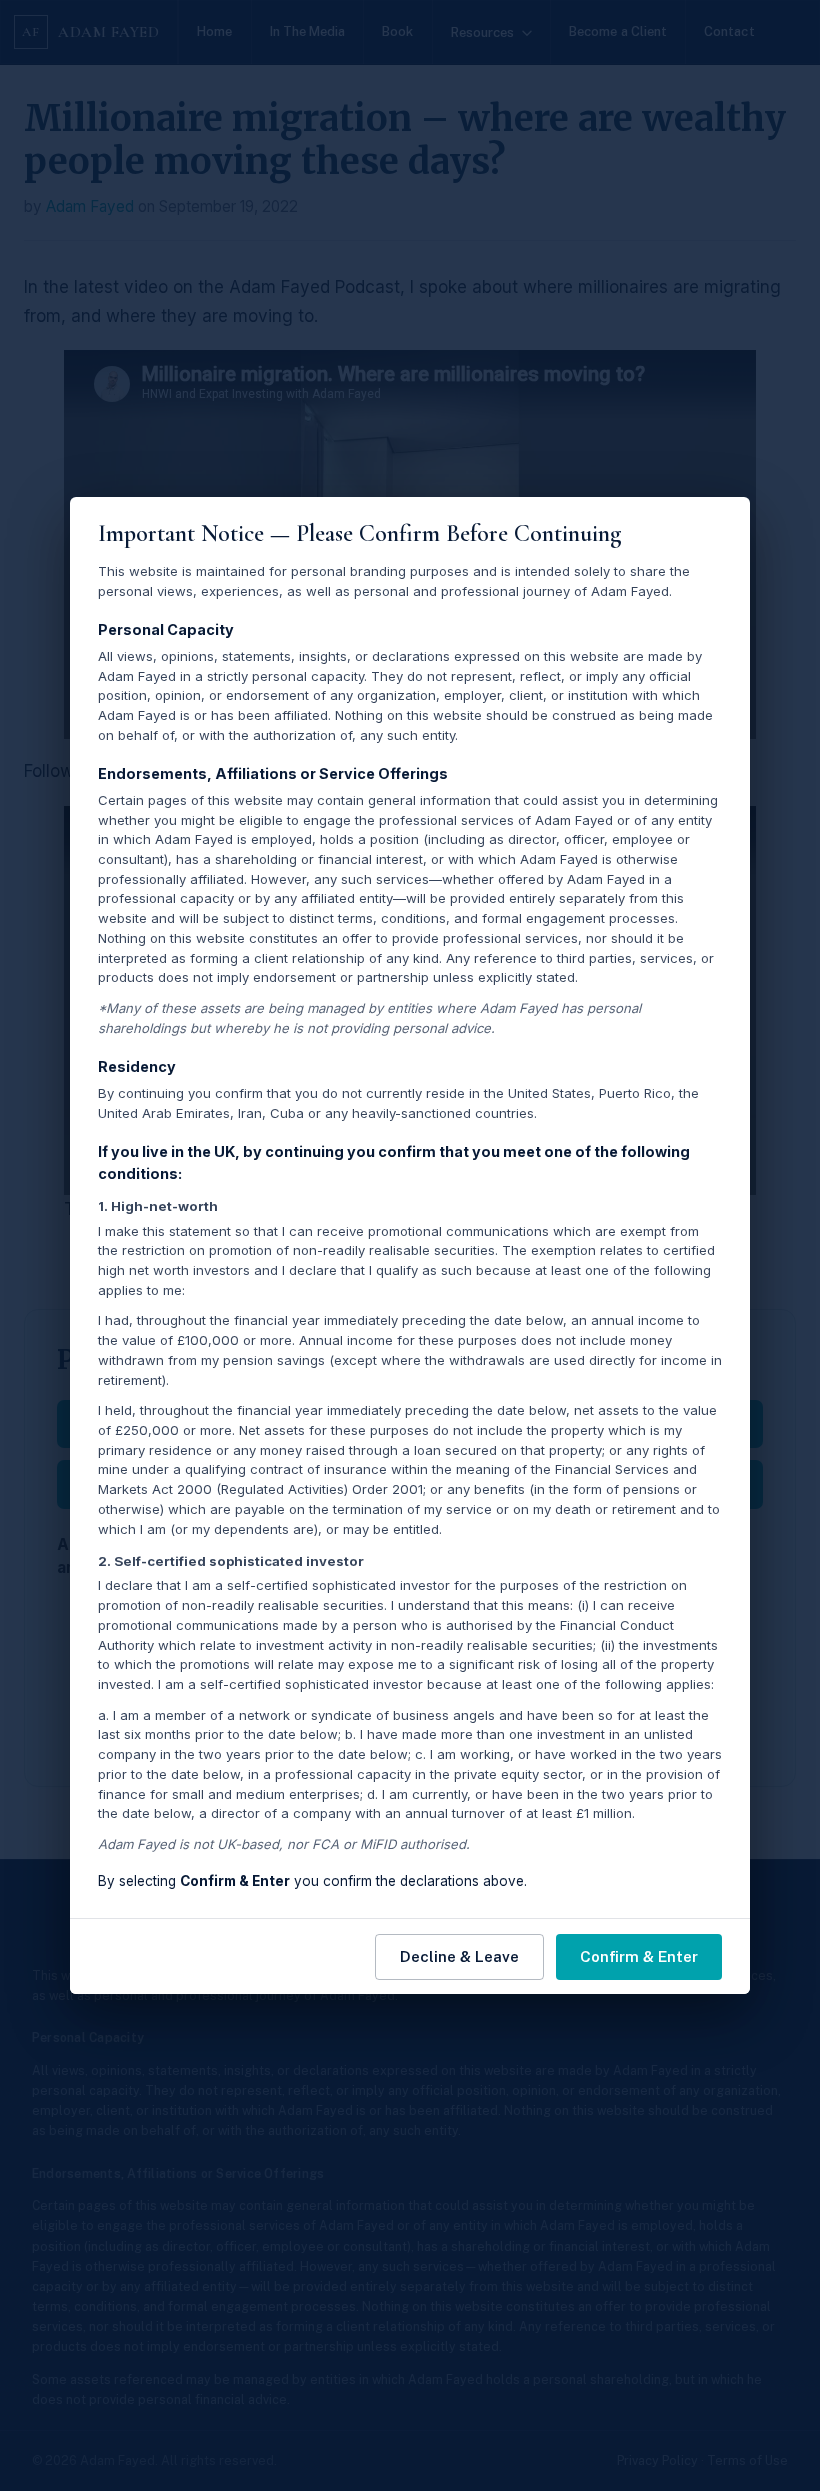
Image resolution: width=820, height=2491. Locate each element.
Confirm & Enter (639, 1956)
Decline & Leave (459, 1956)
